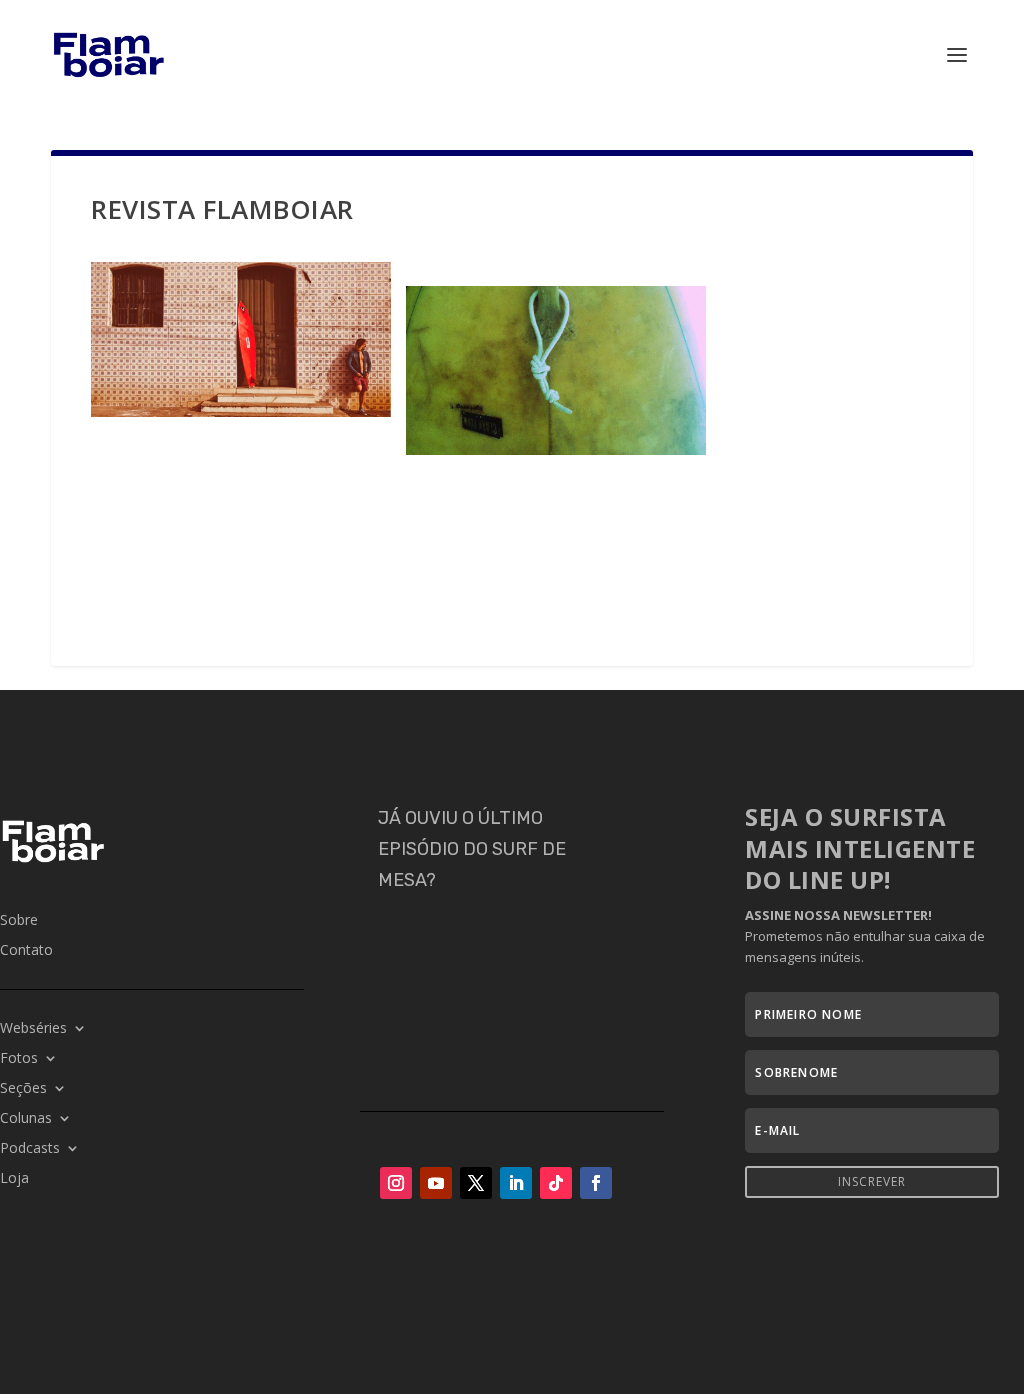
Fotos (19, 1059)
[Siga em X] (476, 1183)
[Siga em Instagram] (396, 1183)
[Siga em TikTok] (556, 1183)
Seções (23, 1089)
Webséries (33, 1029)
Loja (14, 1179)
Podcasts (30, 1149)
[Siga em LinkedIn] (516, 1183)
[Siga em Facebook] (596, 1183)
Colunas (26, 1119)
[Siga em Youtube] (436, 1183)
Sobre (19, 921)
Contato (26, 951)
